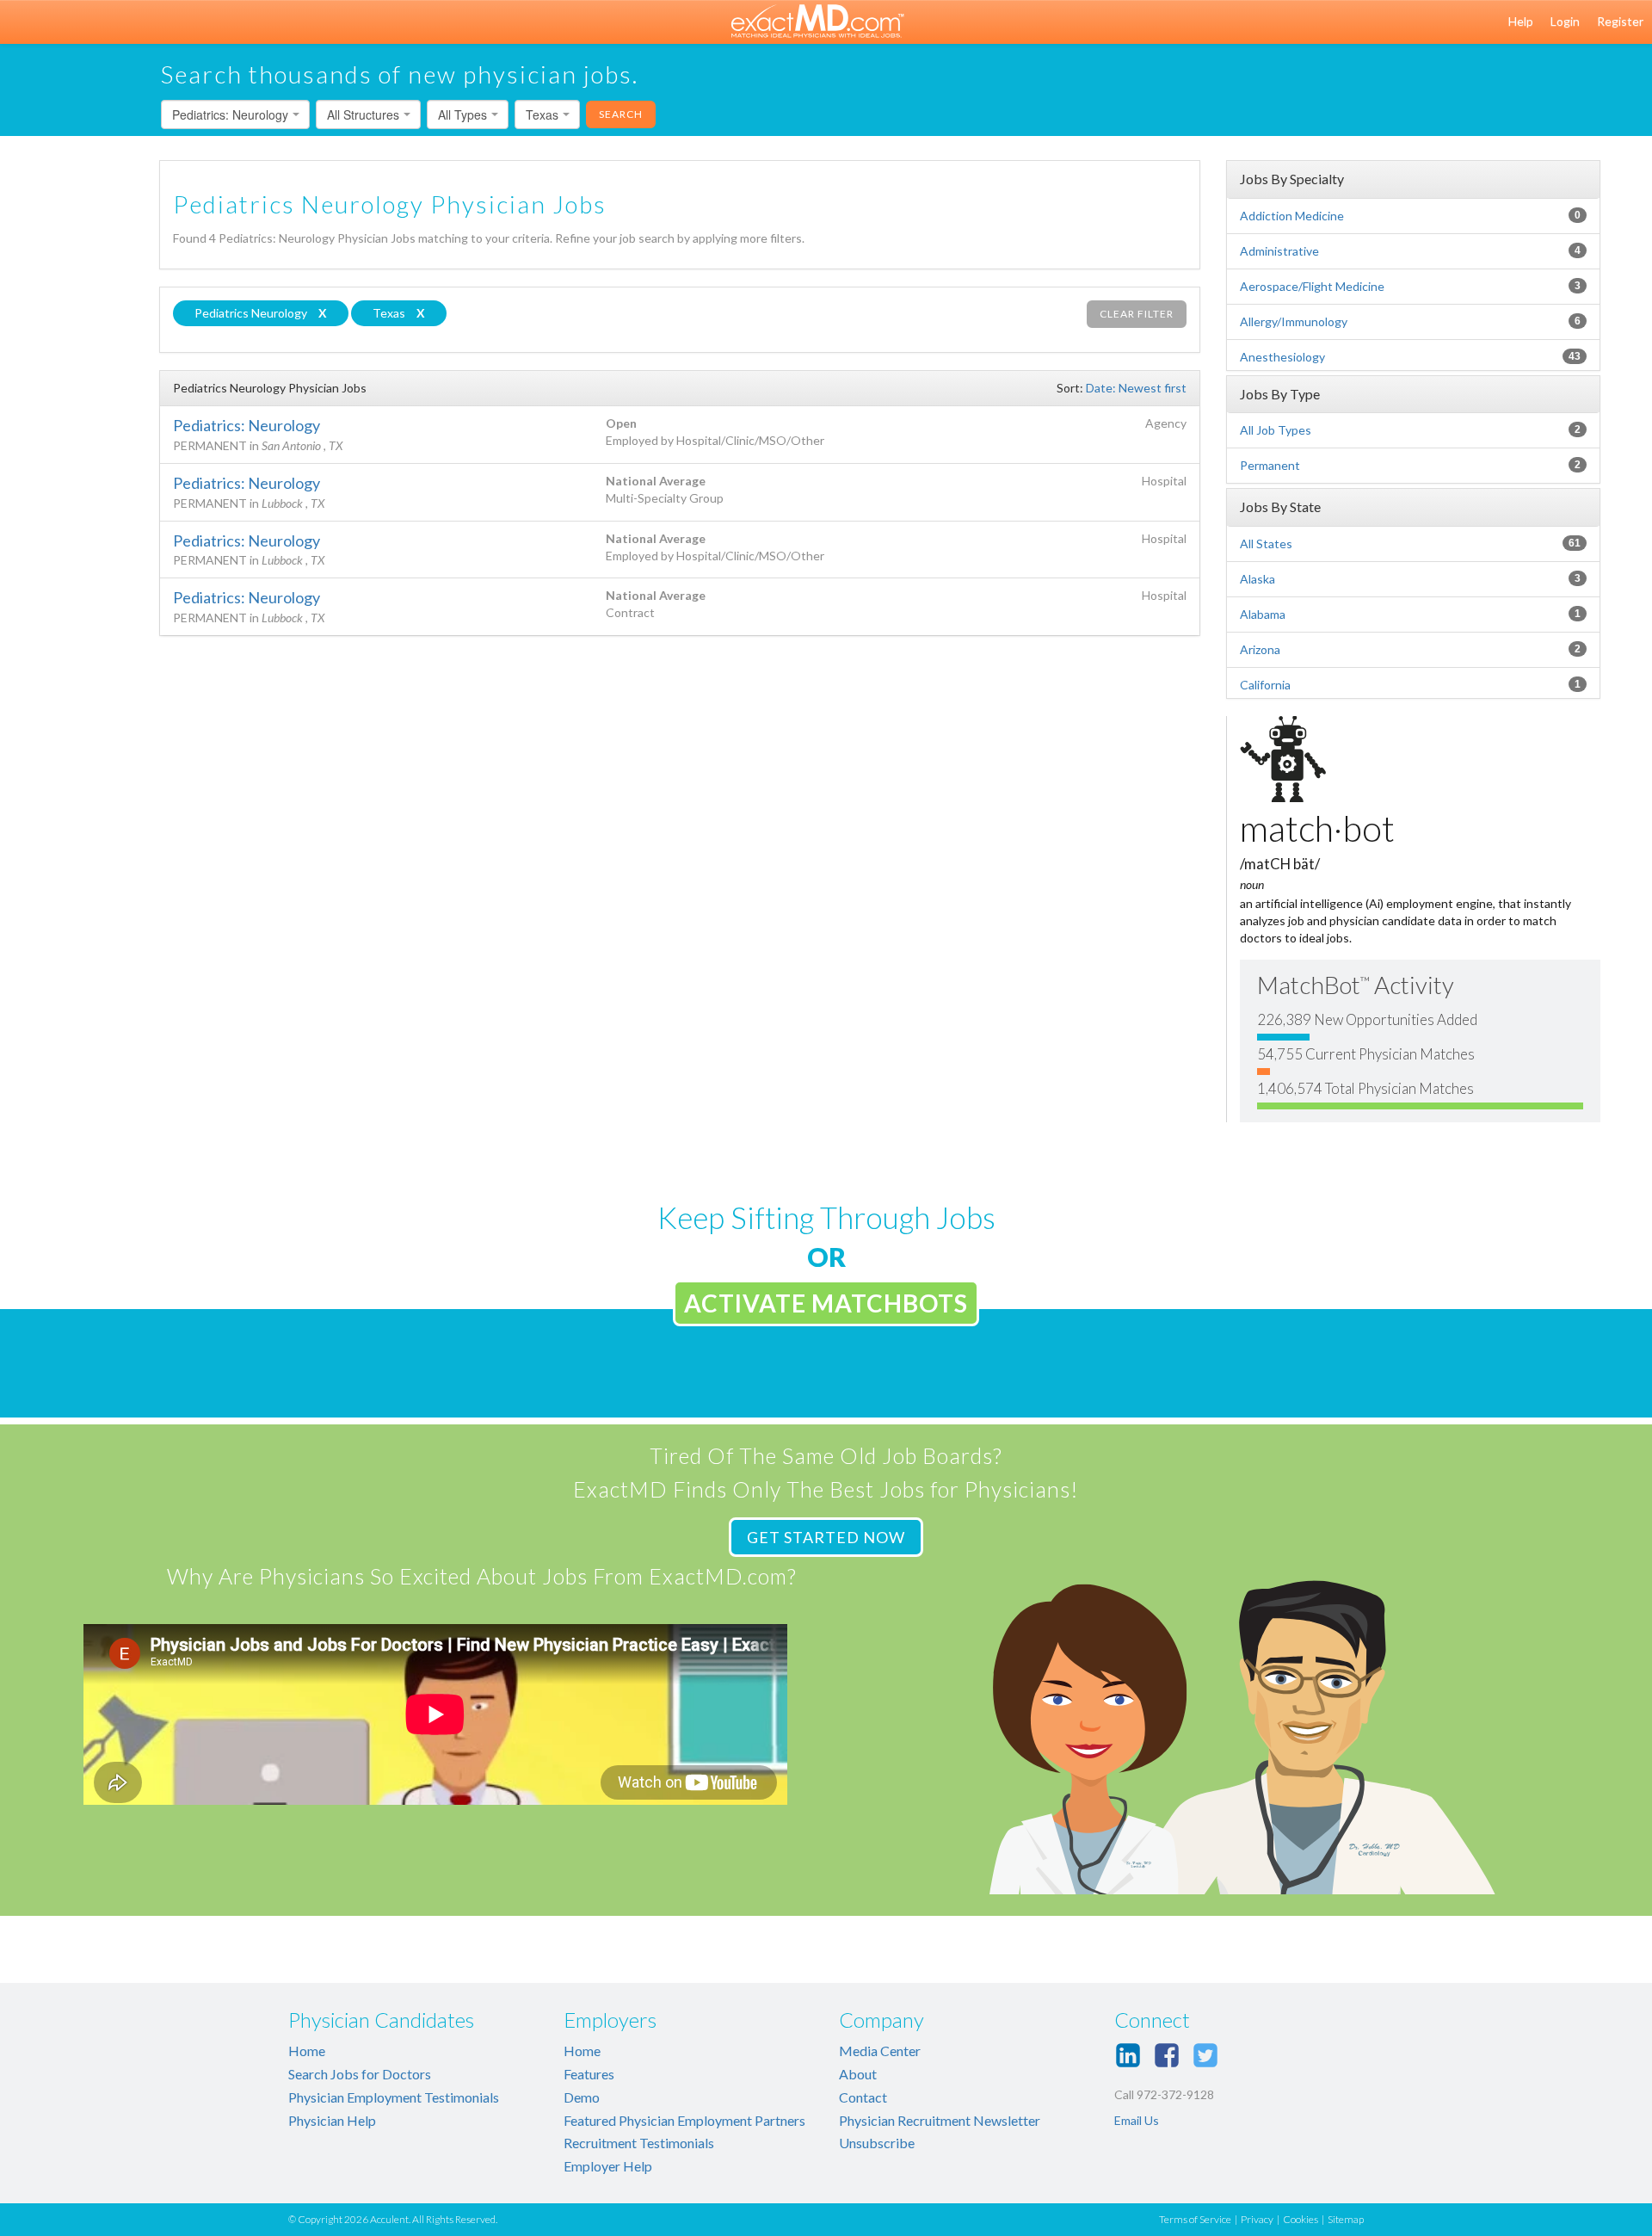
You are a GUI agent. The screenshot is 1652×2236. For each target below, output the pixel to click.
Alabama (1263, 614)
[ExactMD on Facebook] (1167, 2055)
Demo (582, 2097)
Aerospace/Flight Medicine (1312, 286)
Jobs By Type (1280, 394)
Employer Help (608, 2166)
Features (589, 2074)
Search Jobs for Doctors (360, 2074)
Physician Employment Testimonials (394, 2097)
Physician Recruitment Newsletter (940, 2120)
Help (1521, 21)
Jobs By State (1280, 506)
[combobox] (235, 114)
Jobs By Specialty (1292, 179)
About (858, 2074)
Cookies (1301, 2219)
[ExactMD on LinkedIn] (1128, 2055)
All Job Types (1276, 430)
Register (1620, 21)
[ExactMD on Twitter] (1205, 2055)
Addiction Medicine (1292, 216)
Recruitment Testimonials (639, 2143)
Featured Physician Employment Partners (684, 2120)
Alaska (1257, 579)
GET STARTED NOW (826, 1537)
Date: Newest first (1136, 388)
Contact (863, 2097)
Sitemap (1346, 2219)
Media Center (880, 2051)
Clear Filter (1137, 314)
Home (307, 2051)
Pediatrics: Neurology (247, 425)
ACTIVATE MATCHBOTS (826, 1303)
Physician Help (332, 2120)
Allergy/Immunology (1294, 321)
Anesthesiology (1282, 357)
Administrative (1279, 251)
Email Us (1137, 2120)
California (1265, 685)
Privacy (1257, 2219)
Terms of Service (1195, 2219)
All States (1266, 544)
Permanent (1270, 465)
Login (1565, 21)
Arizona (1260, 649)
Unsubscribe (877, 2143)
